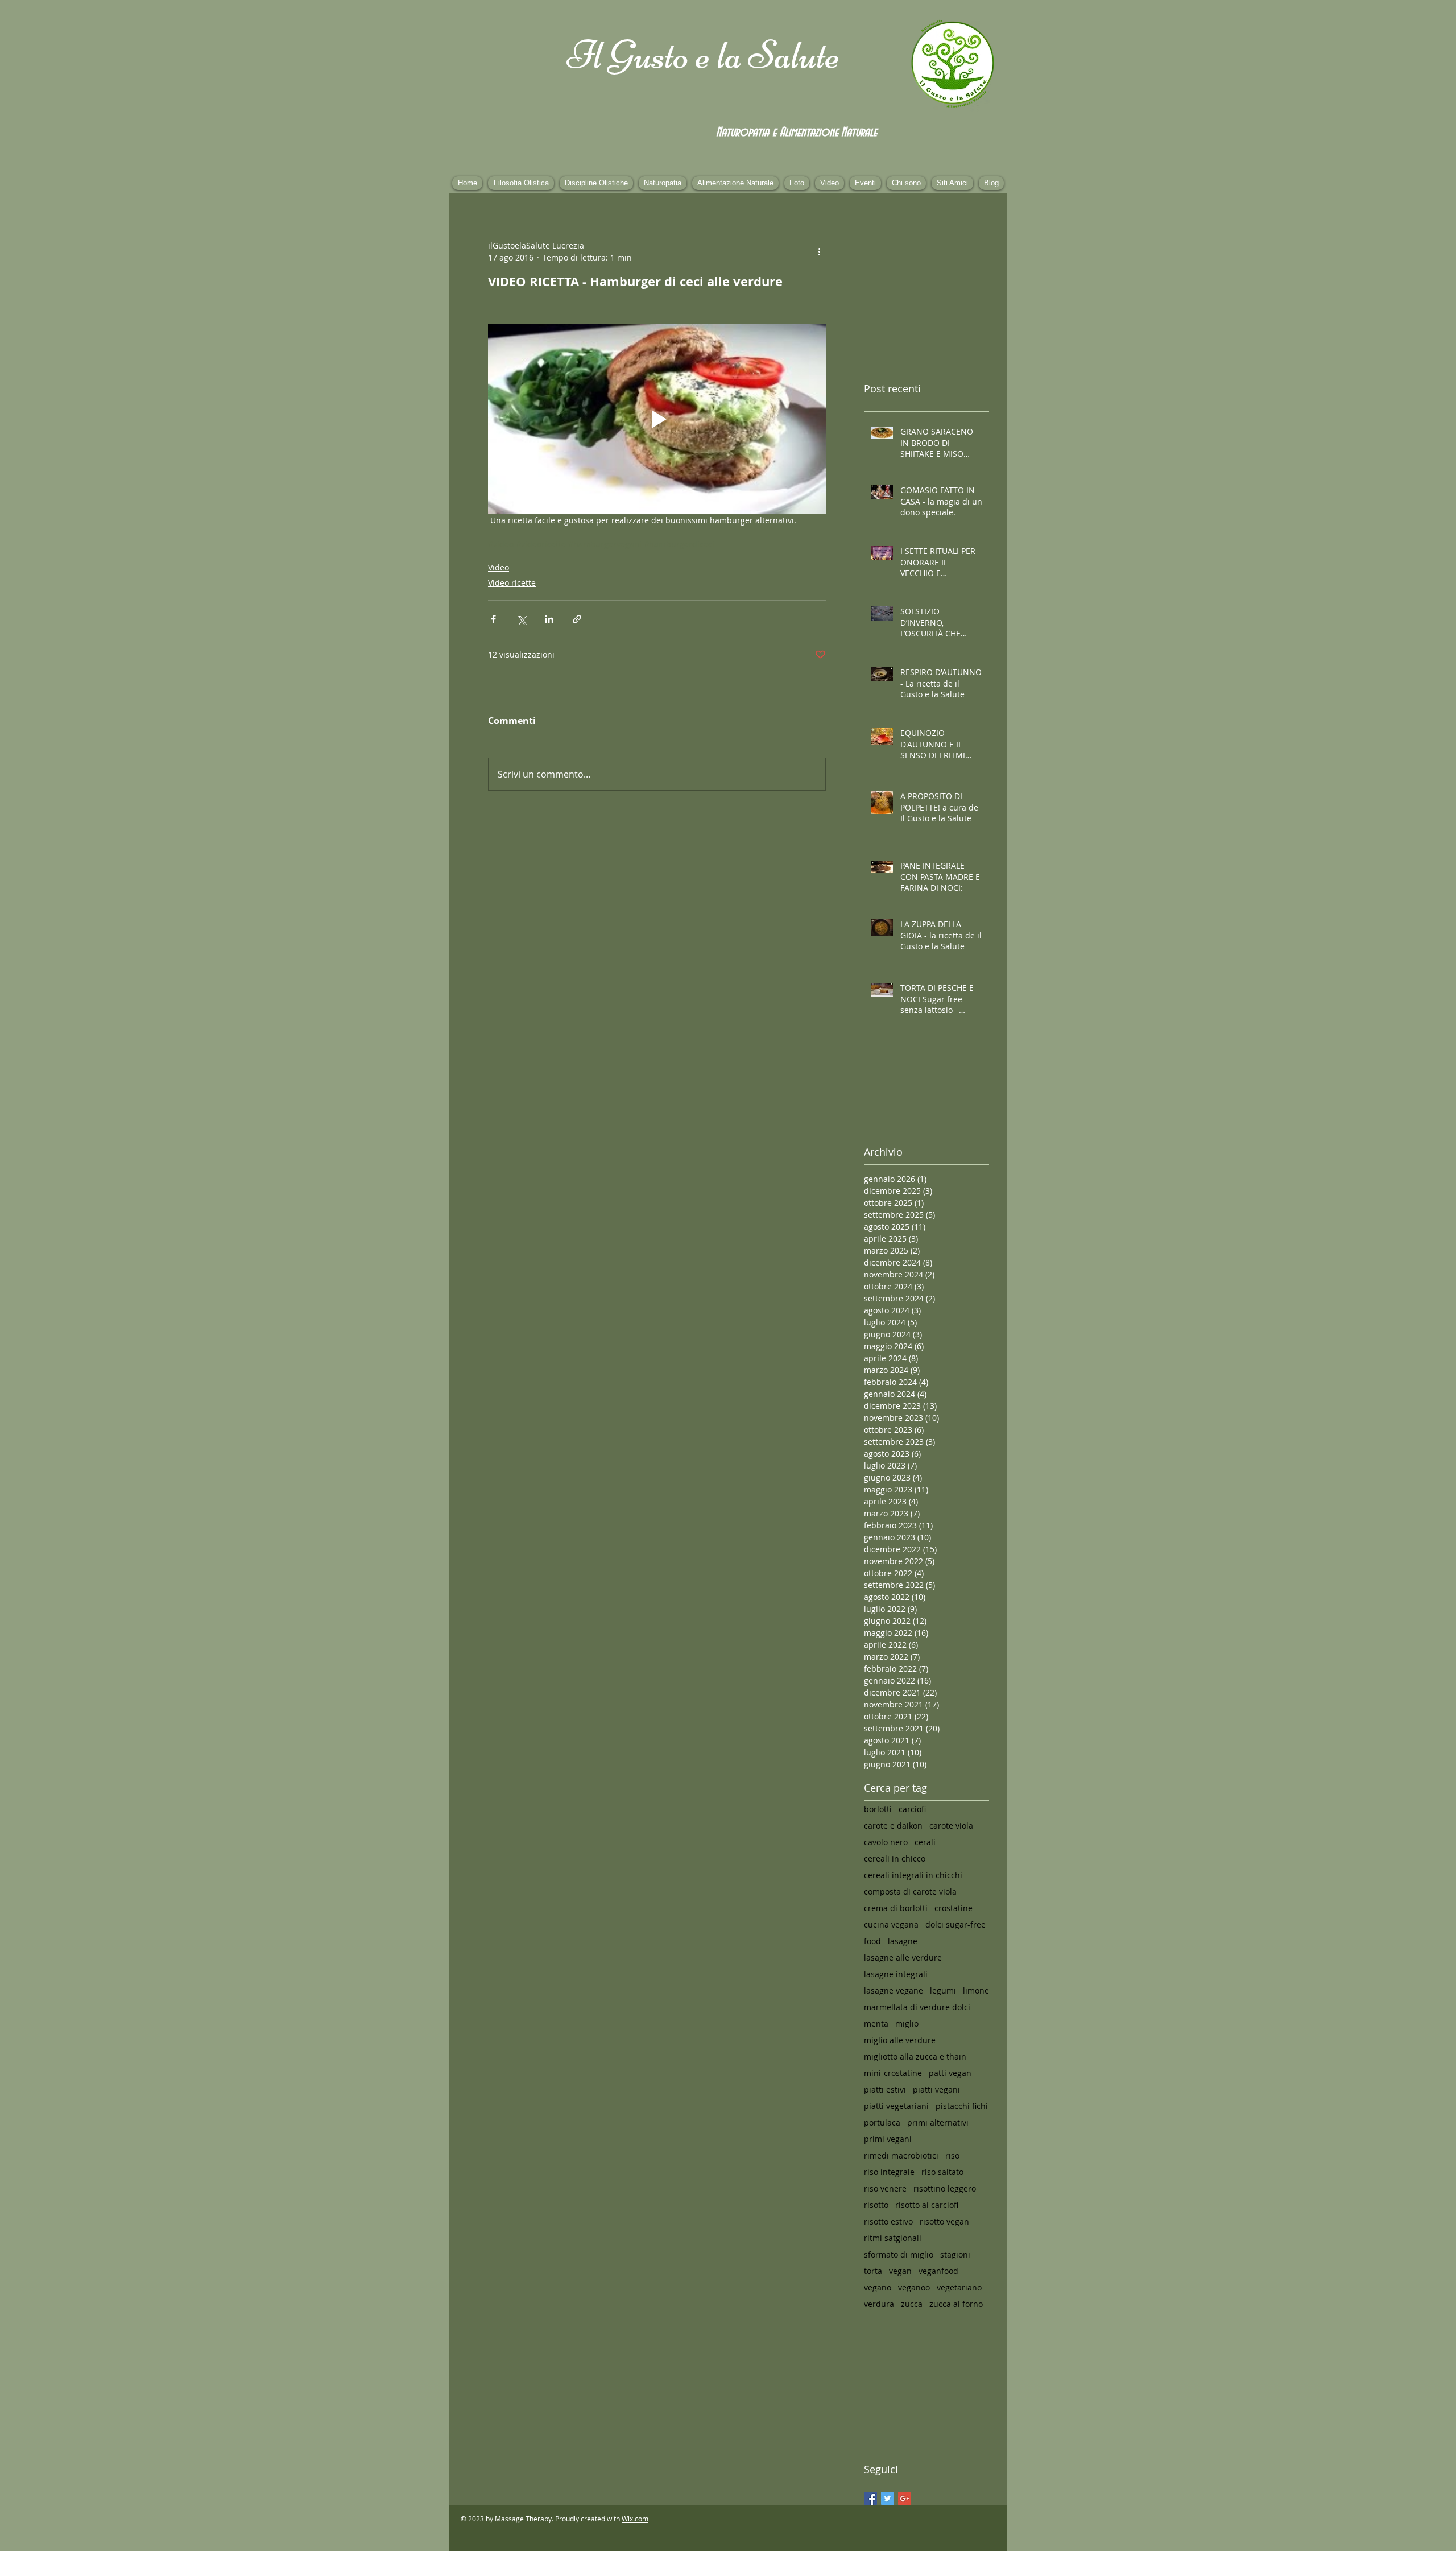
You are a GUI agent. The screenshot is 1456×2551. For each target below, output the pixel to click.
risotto (876, 2205)
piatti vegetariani (896, 2106)
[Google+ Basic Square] (905, 2498)
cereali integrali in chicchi (913, 1875)
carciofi (912, 1809)
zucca (912, 2304)
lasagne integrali (896, 1974)
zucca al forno (956, 2304)
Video (499, 567)
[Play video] (657, 419)
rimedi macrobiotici (901, 2155)
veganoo (914, 2287)
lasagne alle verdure (903, 1957)
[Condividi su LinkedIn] (549, 619)
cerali (925, 1842)
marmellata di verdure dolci (917, 2007)
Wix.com (635, 2519)
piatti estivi (885, 2089)
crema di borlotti (896, 1908)
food (872, 1941)
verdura (879, 2304)
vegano (878, 2287)
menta (876, 2023)
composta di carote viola (910, 1891)
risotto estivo (888, 2221)
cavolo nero (886, 1842)
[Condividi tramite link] (577, 619)
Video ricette (512, 583)
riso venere (885, 2188)
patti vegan (950, 2073)
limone (976, 1990)
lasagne (903, 1941)
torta (873, 2271)
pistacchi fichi (962, 2106)
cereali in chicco (895, 1859)
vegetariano (959, 2287)
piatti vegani (936, 2089)
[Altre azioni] (819, 251)
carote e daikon (893, 1826)
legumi (943, 1990)
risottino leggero (945, 2188)
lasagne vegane (894, 1990)
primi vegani (888, 2139)
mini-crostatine (893, 2073)
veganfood (938, 2271)
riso (952, 2155)
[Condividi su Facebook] (493, 619)
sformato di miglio (899, 2254)
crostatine (954, 1908)
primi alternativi (938, 2122)
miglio (907, 2023)
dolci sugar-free (955, 1924)
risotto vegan (944, 2221)
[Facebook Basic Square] (870, 2498)
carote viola (951, 1826)
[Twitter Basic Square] (888, 2498)
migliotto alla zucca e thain (915, 2056)
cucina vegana (891, 1924)
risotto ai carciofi (927, 2205)
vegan (900, 2271)
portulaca (882, 2122)
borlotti (878, 1809)
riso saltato (942, 2172)
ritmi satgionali (893, 2238)
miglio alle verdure (900, 2040)
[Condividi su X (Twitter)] (521, 619)
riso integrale (889, 2172)
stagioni (955, 2254)
